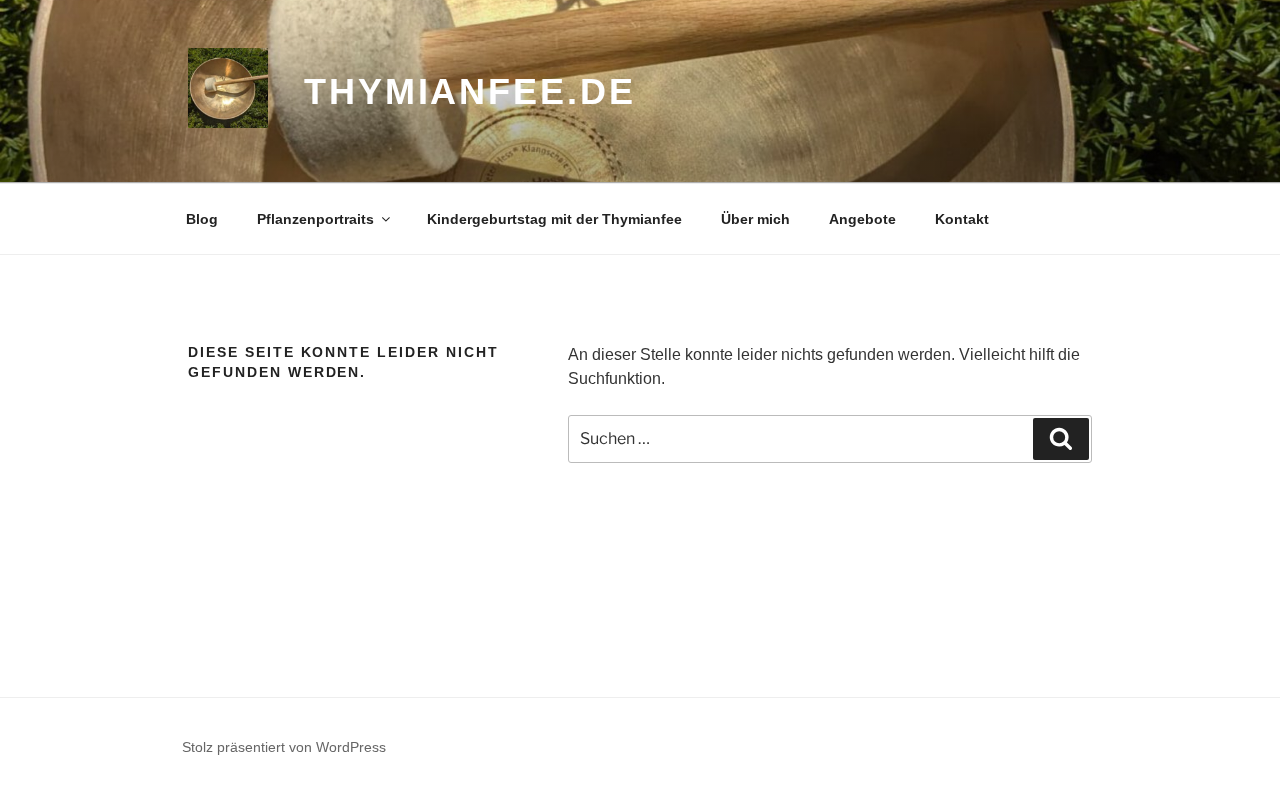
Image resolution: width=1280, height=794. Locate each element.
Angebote (862, 219)
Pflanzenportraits (315, 219)
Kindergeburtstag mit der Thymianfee (554, 219)
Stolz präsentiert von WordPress (284, 747)
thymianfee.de (469, 91)
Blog (202, 219)
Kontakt (962, 219)
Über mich (755, 219)
